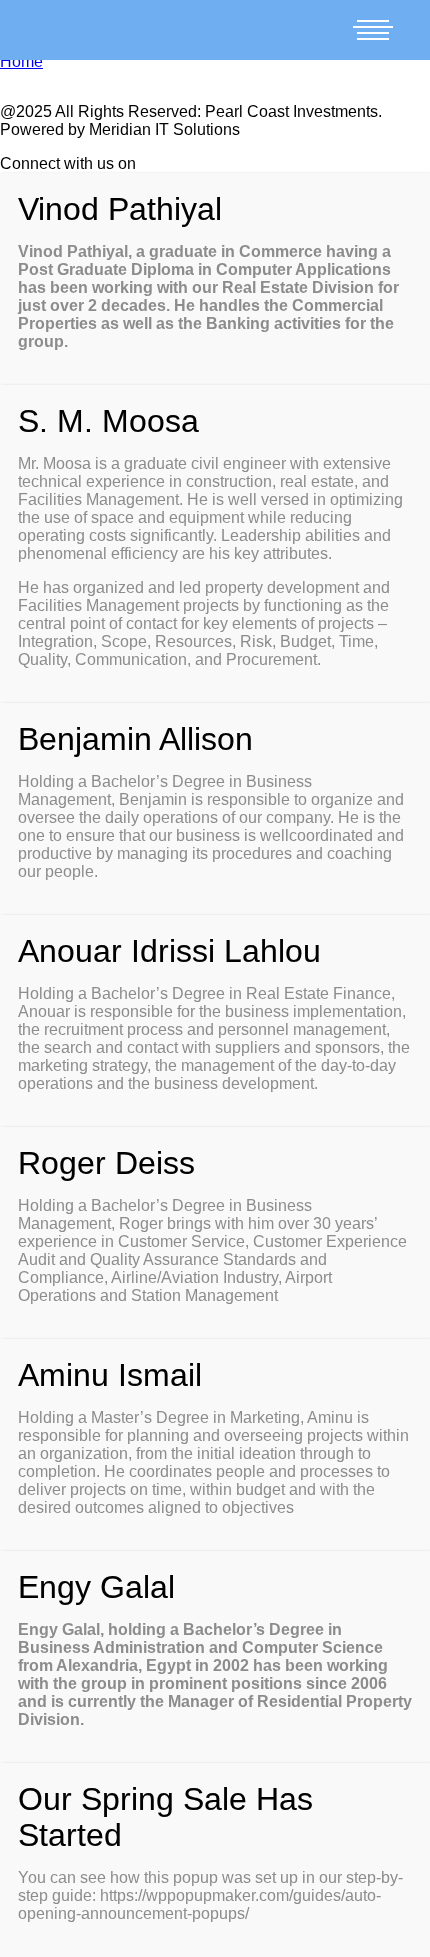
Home (21, 61)
